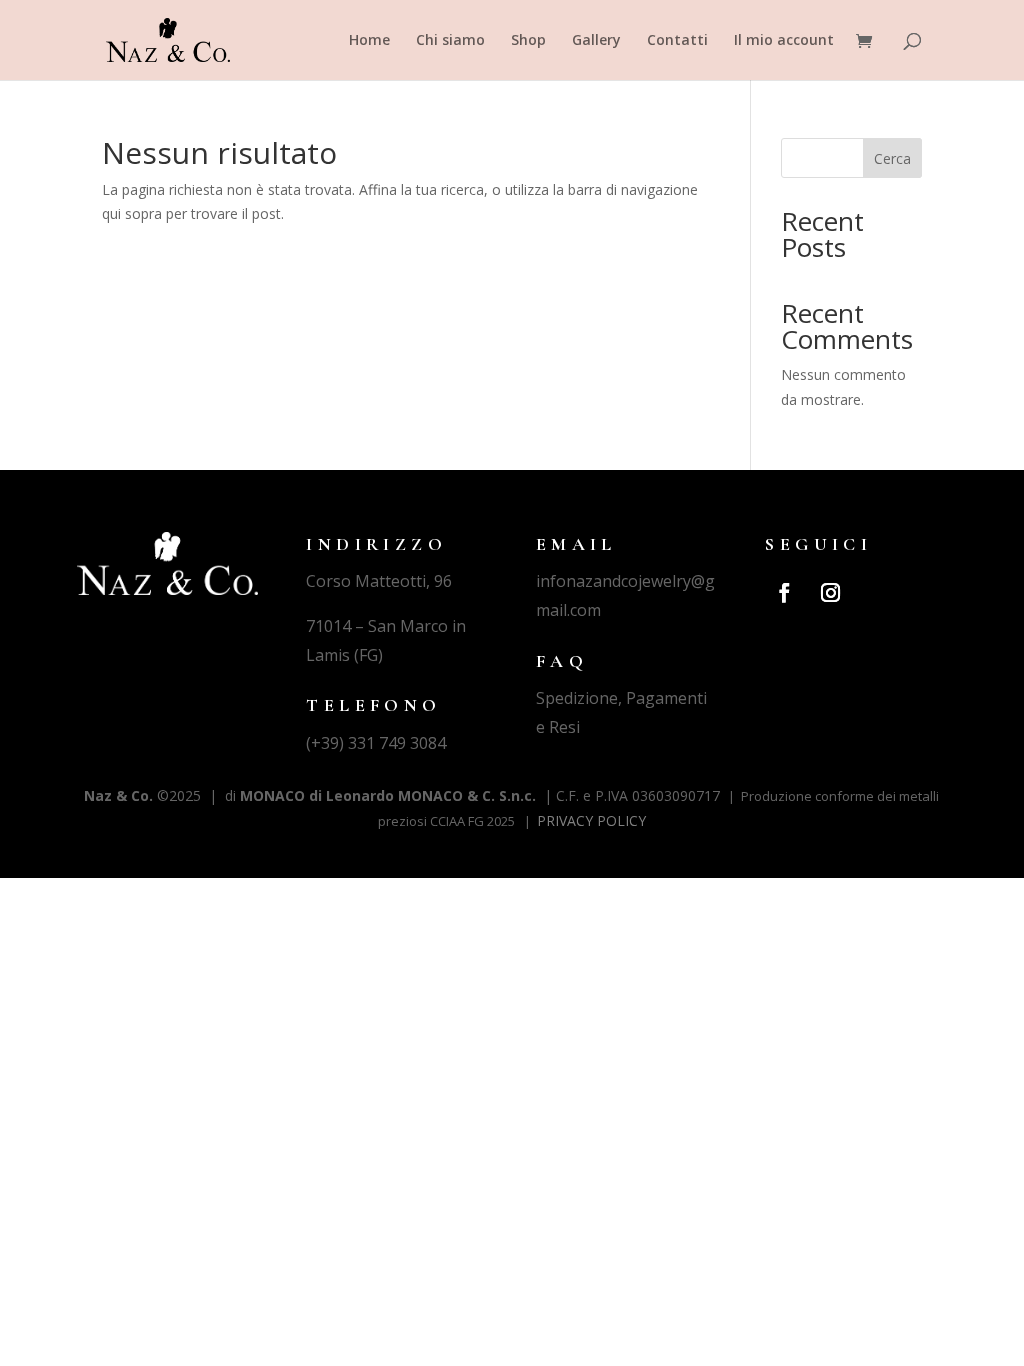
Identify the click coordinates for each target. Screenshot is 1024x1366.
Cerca (892, 158)
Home (369, 41)
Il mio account (784, 41)
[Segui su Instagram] (830, 593)
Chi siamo (450, 41)
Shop (528, 41)
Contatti (677, 41)
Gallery (596, 41)
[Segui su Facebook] (784, 593)
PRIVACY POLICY (591, 820)
